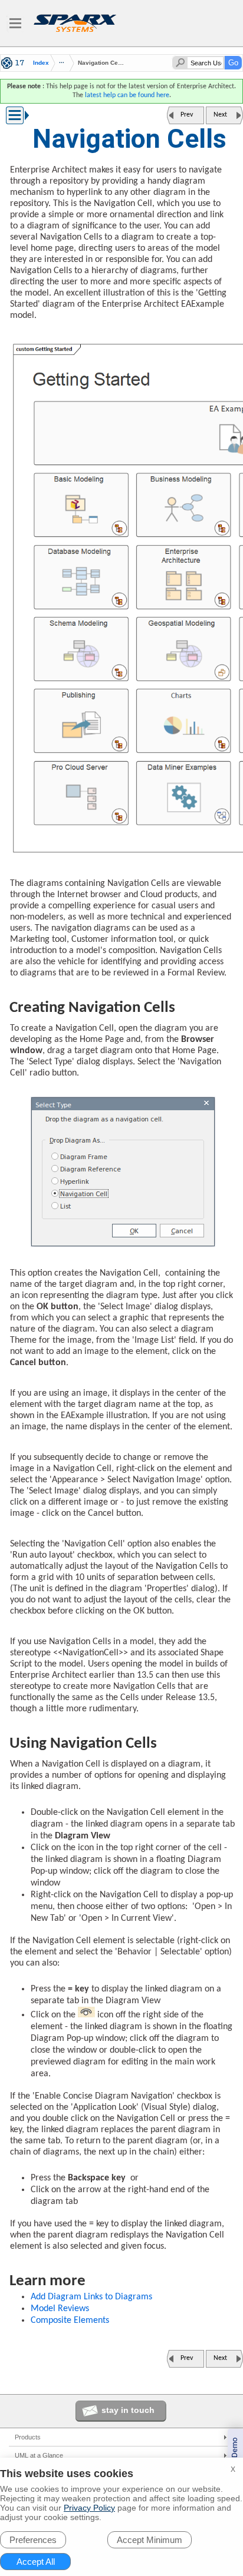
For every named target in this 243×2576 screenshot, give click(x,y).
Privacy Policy (89, 2508)
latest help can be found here (127, 95)
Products (28, 2437)
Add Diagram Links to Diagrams (91, 2297)
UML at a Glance (39, 2455)
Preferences (33, 2540)
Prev (187, 115)
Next (220, 115)
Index (41, 63)
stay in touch (128, 2410)
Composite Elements (70, 2321)
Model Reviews (60, 2309)
